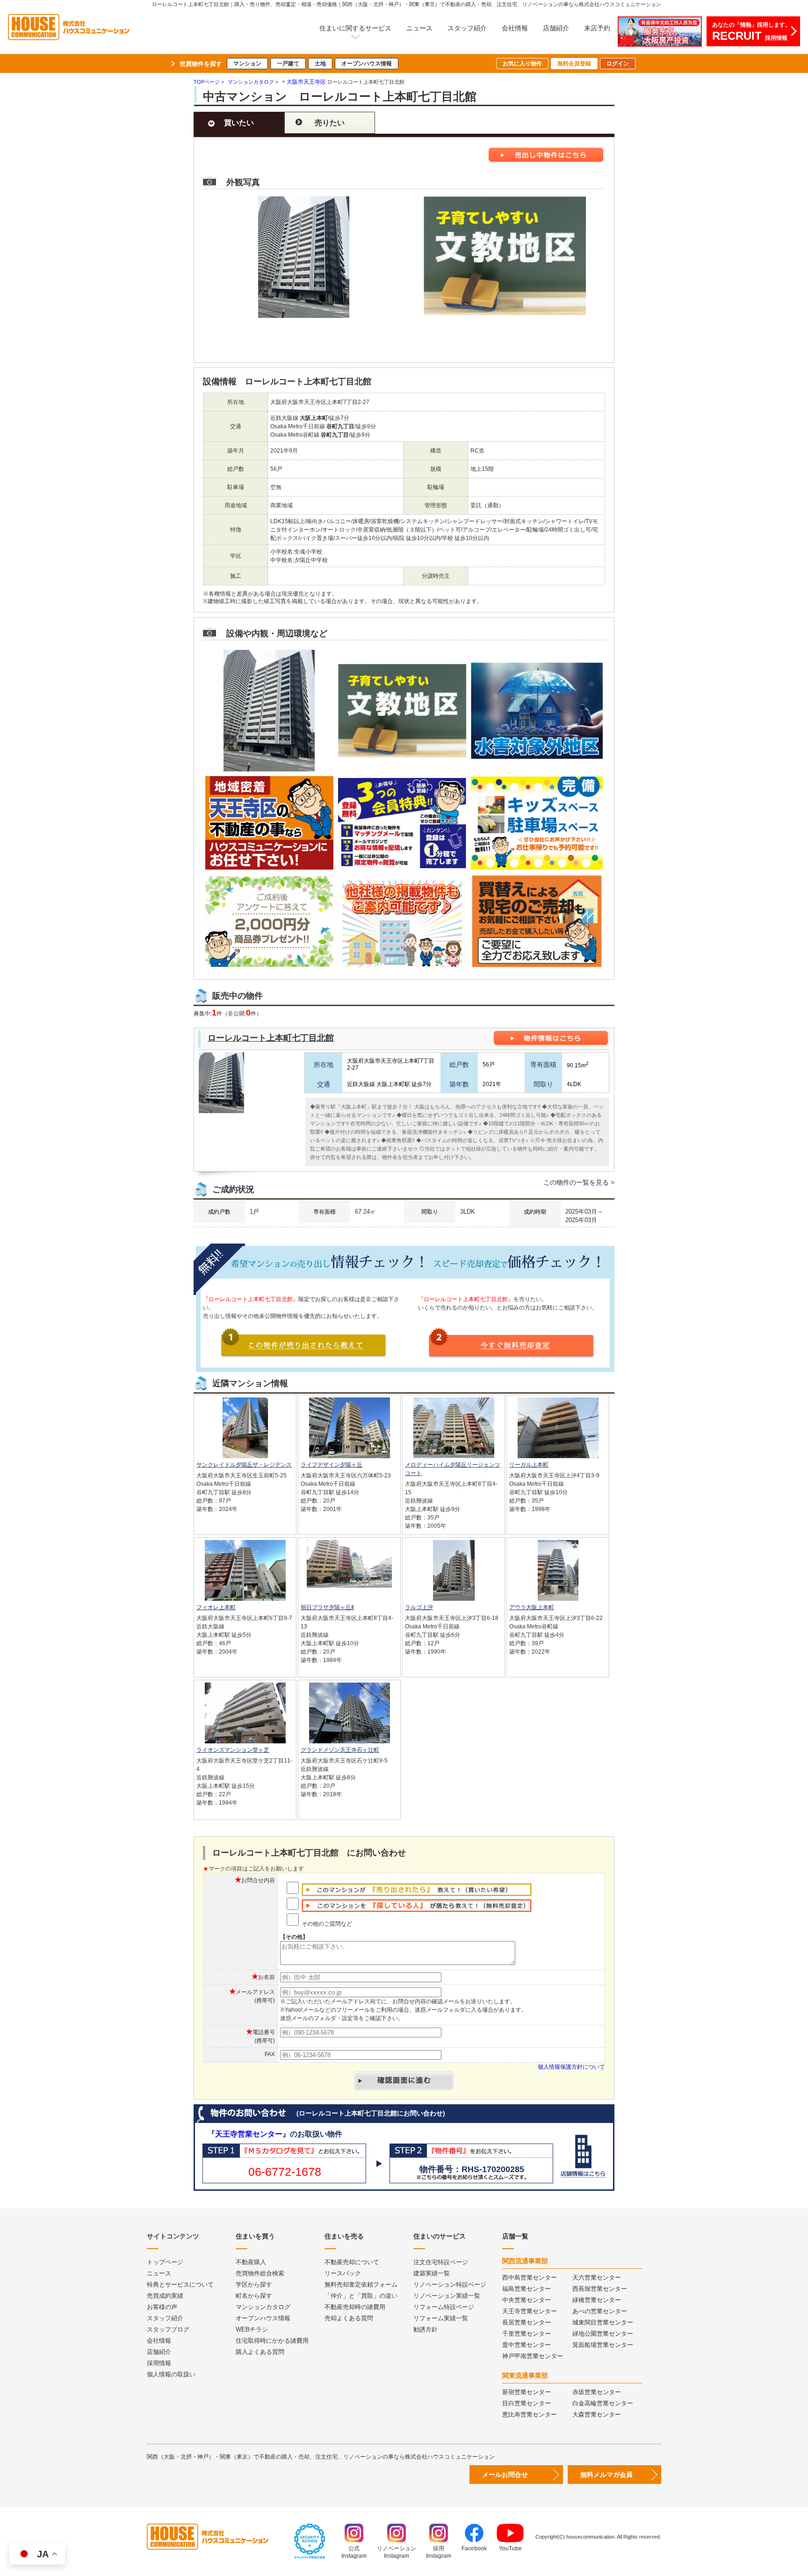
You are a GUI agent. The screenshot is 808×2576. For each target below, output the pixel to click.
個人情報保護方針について (571, 2067)
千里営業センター (527, 2334)
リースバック (343, 2273)
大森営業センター (597, 2414)
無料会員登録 (574, 64)
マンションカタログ (263, 2307)
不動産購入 (251, 2262)
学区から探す (254, 2285)
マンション (247, 64)
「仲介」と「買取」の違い (361, 2296)
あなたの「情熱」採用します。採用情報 (751, 32)
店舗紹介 (556, 28)
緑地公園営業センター (603, 2334)
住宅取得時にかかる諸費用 (272, 2341)
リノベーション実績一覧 (447, 2296)
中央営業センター (527, 2300)
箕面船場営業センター (603, 2345)
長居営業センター (527, 2322)
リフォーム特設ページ (444, 2307)
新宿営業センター (527, 2392)
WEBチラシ (252, 2329)
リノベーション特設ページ (450, 2285)
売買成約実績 (165, 2296)
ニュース (419, 28)
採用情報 (159, 2363)
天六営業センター (597, 2277)
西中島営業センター (530, 2277)
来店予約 (597, 28)
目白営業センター (527, 2403)
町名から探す (254, 2296)
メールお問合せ (505, 2475)
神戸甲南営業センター (533, 2356)
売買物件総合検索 (260, 2273)
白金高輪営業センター (603, 2403)
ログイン (618, 64)
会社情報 (515, 28)
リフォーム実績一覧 (441, 2318)
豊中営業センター (527, 2345)
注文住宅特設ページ (441, 2262)
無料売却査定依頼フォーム (361, 2285)
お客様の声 (162, 2307)
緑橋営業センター (597, 2300)
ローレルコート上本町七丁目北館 (271, 1038)
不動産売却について (352, 2262)
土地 (320, 64)
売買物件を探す (201, 64)
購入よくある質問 (260, 2352)
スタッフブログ (168, 2329)
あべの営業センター (600, 2311)
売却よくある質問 (349, 2318)
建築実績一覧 (432, 2273)
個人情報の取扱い (171, 2374)
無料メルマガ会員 (606, 2475)
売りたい (330, 123)
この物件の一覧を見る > (579, 1182)
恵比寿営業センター (530, 2414)
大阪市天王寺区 (306, 82)
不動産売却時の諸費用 (355, 2307)
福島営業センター (527, 2289)
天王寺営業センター (249, 2134)
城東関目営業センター (603, 2322)
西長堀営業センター (600, 2289)
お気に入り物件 (522, 64)
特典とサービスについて (180, 2285)
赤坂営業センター (597, 2392)
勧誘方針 (426, 2329)
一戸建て (288, 64)
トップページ (165, 2262)
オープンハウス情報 (367, 64)
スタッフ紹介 (467, 28)
